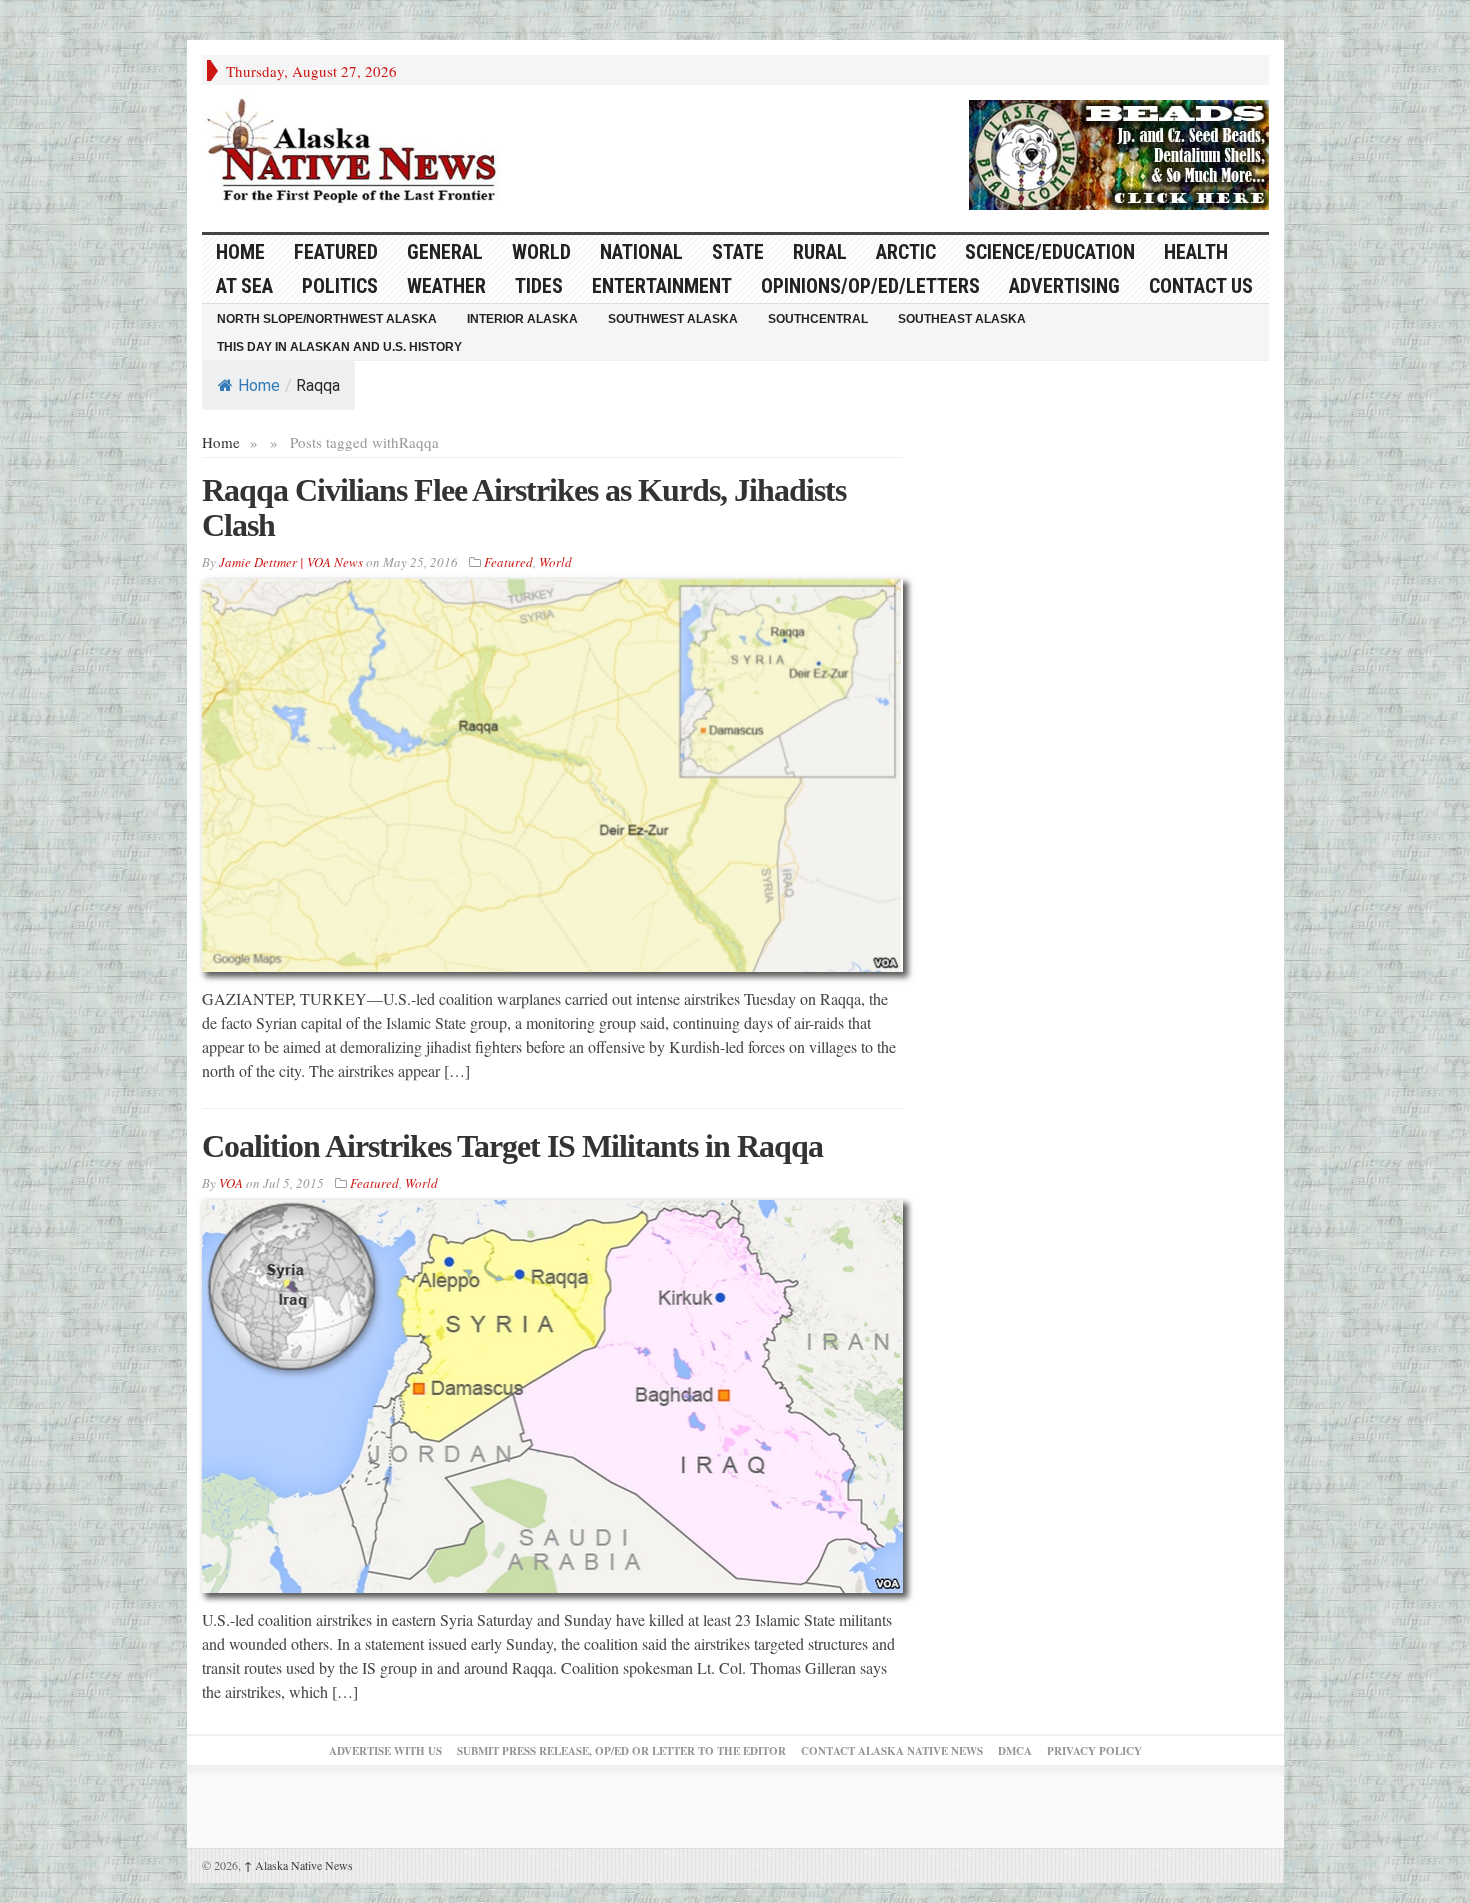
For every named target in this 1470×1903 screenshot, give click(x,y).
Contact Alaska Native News (892, 1751)
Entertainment (662, 286)
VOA (231, 1183)
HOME (240, 252)
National (641, 252)
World (541, 252)
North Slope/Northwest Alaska (327, 319)
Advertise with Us (385, 1751)
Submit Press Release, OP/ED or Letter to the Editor (621, 1751)
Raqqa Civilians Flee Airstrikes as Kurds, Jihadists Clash (524, 507)
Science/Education (1050, 252)
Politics (340, 286)
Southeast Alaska (962, 319)
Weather (446, 286)
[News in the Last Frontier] (357, 153)
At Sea (244, 286)
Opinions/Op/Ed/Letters (870, 286)
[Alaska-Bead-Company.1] (1119, 152)
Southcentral (818, 319)
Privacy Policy (1094, 1751)
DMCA (1015, 1751)
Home (259, 385)
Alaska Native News (298, 1865)
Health (1196, 252)
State (738, 252)
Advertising (1064, 286)
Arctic (906, 252)
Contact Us (1201, 286)
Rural (820, 252)
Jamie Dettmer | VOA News (291, 562)
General (445, 252)
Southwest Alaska (673, 319)
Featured (336, 252)
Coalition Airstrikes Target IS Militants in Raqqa (512, 1146)
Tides (539, 286)
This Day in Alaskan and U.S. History (339, 347)
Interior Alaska (522, 319)
